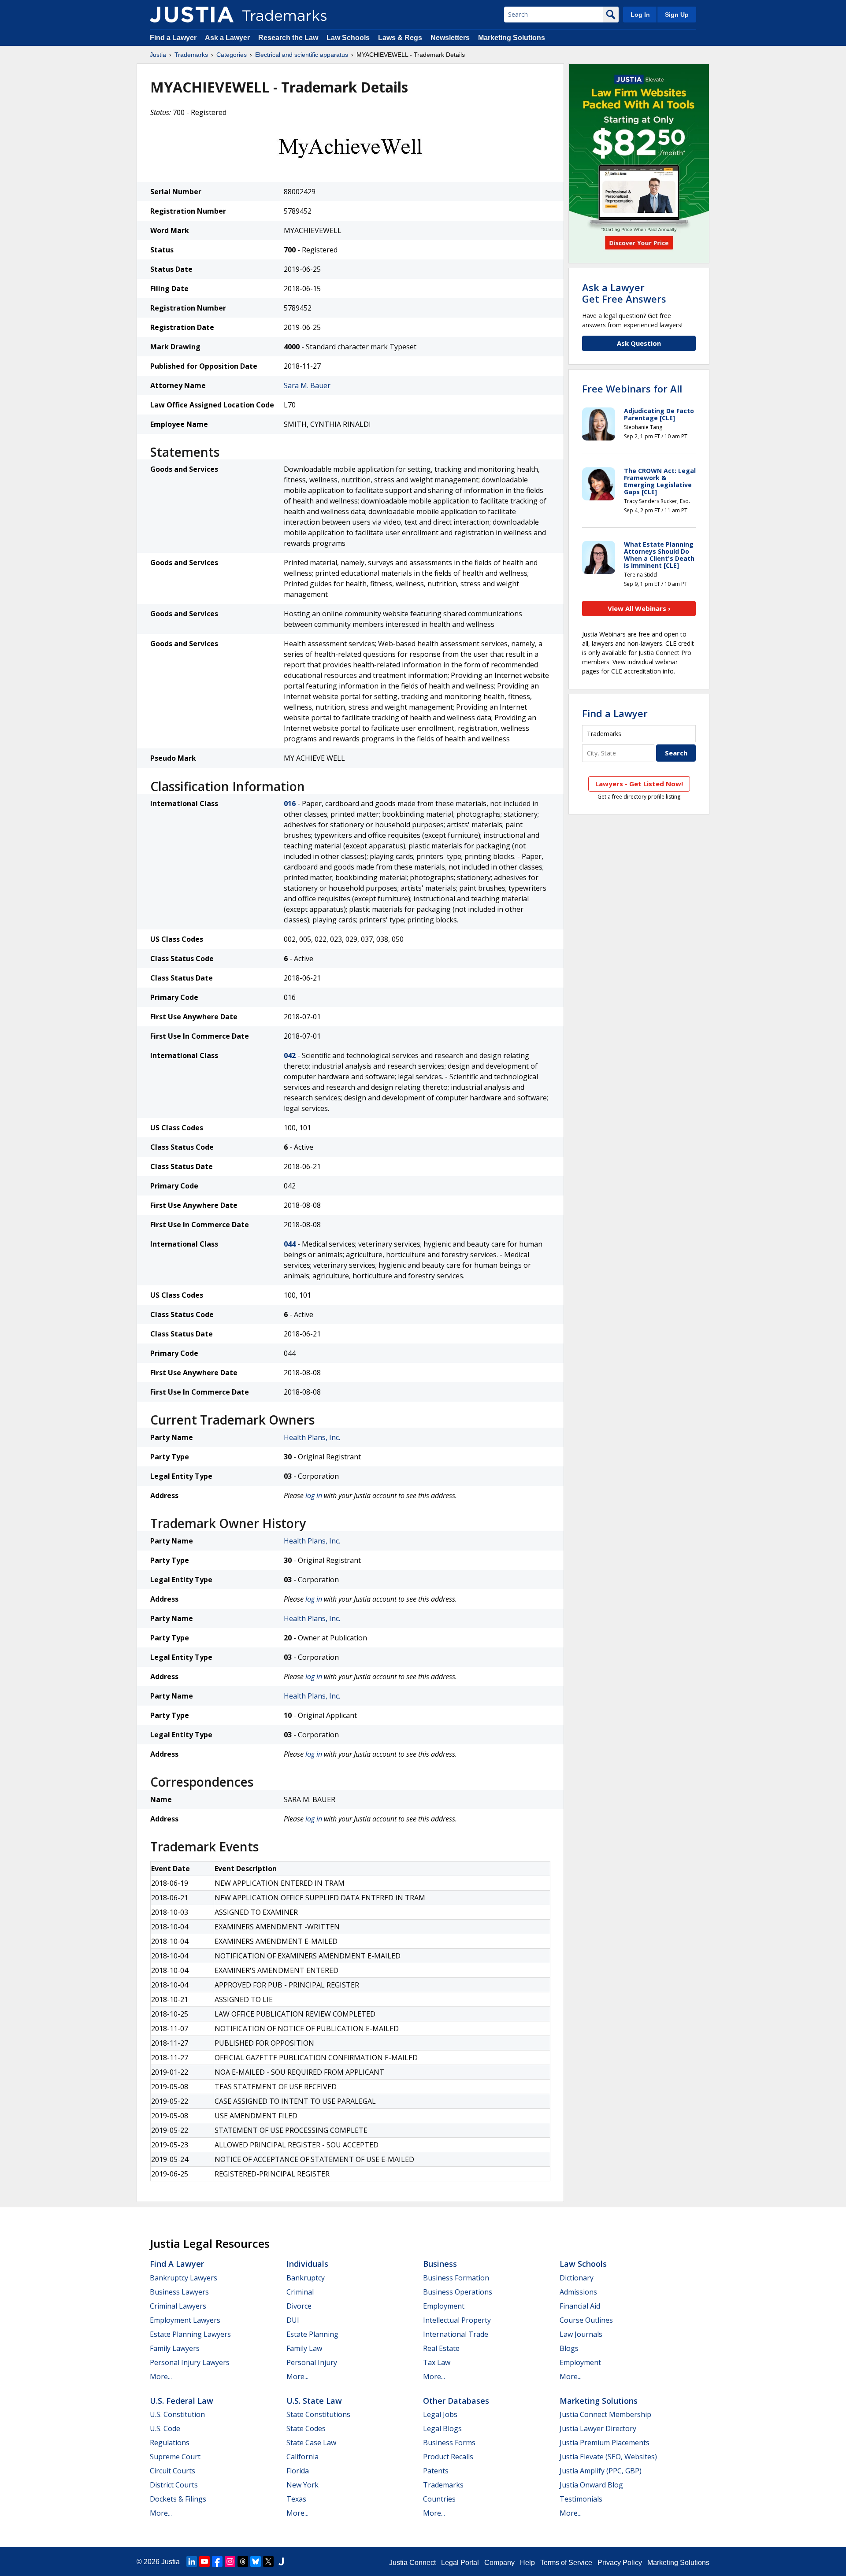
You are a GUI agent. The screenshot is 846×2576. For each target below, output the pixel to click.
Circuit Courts (173, 2471)
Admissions (578, 2292)
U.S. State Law (314, 2401)
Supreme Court (175, 2457)
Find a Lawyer (173, 38)
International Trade (456, 2334)
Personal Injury (312, 2362)
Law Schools (348, 38)
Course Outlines (586, 2320)
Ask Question (639, 343)
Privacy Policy (620, 2563)
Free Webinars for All (632, 389)
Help (527, 2563)
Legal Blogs (442, 2428)
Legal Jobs (440, 2414)
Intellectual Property (457, 2320)
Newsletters (450, 38)
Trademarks (191, 55)
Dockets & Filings (178, 2499)
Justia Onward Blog (591, 2485)
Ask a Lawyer (227, 38)
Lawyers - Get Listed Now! (639, 784)
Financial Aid (580, 2306)
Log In (640, 15)
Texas (296, 2499)
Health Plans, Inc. (312, 1437)
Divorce (299, 2306)
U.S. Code (165, 2428)
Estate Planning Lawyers (190, 2334)
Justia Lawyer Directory (598, 2428)
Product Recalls (448, 2457)
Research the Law (288, 38)
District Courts (174, 2485)
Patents (436, 2471)
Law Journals (581, 2334)
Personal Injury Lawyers (190, 2362)
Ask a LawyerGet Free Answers (624, 293)
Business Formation (456, 2278)
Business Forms (449, 2443)
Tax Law (437, 2362)
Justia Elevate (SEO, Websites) (608, 2457)
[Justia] (192, 15)
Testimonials (581, 2499)
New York (302, 2485)
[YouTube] (204, 2561)
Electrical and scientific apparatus (302, 55)
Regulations (170, 2443)
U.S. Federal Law (182, 2401)
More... (161, 2376)
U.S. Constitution (177, 2414)
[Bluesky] (256, 2561)
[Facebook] (217, 2561)
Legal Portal (460, 2563)
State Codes (306, 2428)
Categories (232, 55)
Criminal (300, 2292)
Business (440, 2264)
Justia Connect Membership (605, 2414)
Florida (298, 2471)
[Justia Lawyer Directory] (281, 2561)
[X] (268, 2561)
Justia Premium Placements (605, 2443)
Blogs (569, 2348)
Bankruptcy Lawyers (184, 2278)
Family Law (304, 2348)
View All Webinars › (639, 608)
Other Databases (456, 2401)
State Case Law (311, 2443)
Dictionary (577, 2278)
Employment (444, 2306)
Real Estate (441, 2348)
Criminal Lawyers (178, 2306)
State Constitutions (318, 2414)
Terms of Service (566, 2563)
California (302, 2457)
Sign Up (677, 15)
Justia (158, 55)
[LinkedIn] (192, 2561)
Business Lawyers (179, 2292)
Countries (439, 2499)
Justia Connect (412, 2563)
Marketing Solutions (512, 38)
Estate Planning (312, 2334)
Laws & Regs (400, 38)
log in (314, 1495)
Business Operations (458, 2292)
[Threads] (243, 2561)
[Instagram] (230, 2561)
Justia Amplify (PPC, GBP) (601, 2471)
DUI (293, 2320)
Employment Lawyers (185, 2320)
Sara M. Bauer (307, 385)
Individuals (307, 2264)
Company (499, 2563)
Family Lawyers (175, 2348)
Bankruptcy (306, 2278)
